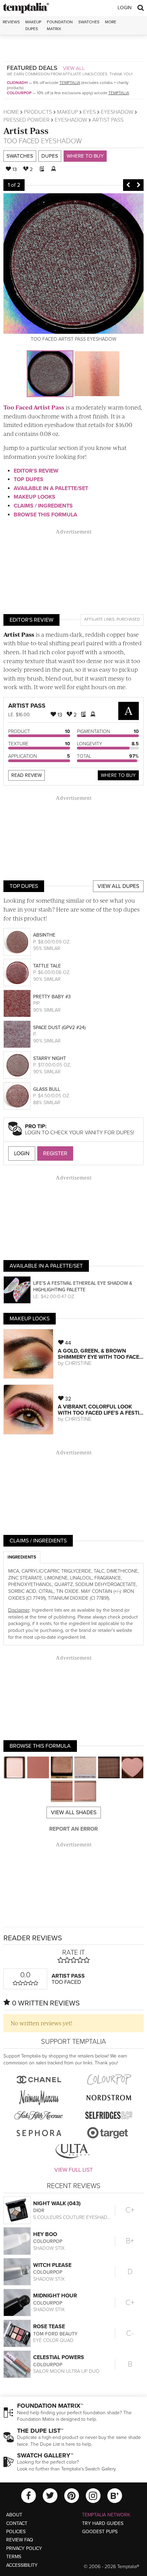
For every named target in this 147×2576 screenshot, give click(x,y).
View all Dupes (118, 886)
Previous (128, 185)
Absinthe (44, 935)
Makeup (68, 112)
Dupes (50, 156)
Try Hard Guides (103, 2523)
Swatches (89, 22)
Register (55, 1153)
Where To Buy (118, 775)
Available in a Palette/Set (51, 488)
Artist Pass (26, 130)
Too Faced (21, 141)
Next (138, 185)
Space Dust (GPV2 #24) (59, 1028)
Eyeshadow (117, 112)
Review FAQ (20, 2540)
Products (38, 112)
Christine (78, 1363)
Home (11, 112)
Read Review (26, 775)
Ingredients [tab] (22, 1557)
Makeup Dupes (33, 25)
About (14, 2515)
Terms (14, 2557)
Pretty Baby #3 (52, 997)
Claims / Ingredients (43, 506)
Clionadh (17, 83)
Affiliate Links (99, 619)
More (111, 22)
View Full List (73, 2170)
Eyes (89, 112)
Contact (17, 2523)
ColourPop (19, 93)
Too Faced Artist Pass (34, 407)
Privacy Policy (24, 2548)
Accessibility (22, 2565)
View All (74, 68)
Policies (16, 2532)
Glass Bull (47, 1089)
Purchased (128, 619)
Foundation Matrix (60, 25)
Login (125, 8)
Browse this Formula (45, 515)
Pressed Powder (26, 120)
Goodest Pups (100, 2532)
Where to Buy (85, 156)
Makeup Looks (35, 497)
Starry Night (50, 1058)
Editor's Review (36, 471)
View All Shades (74, 1812)
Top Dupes (29, 479)
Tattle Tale (47, 966)
